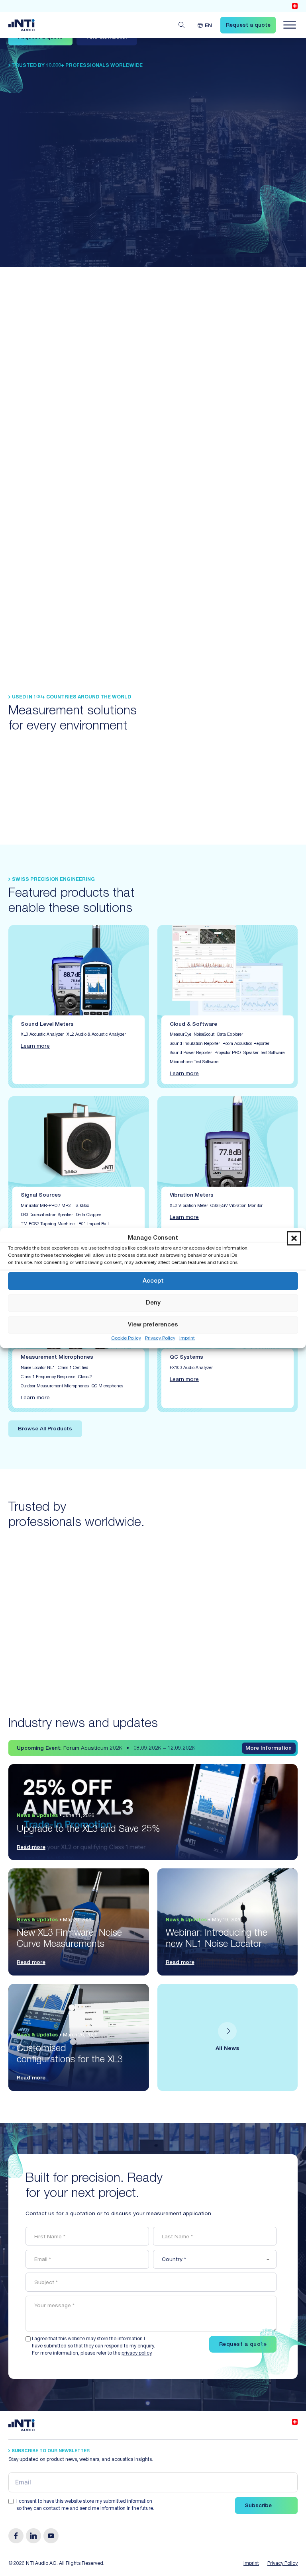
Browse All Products (45, 1429)
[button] (294, 1238)
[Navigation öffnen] (290, 25)
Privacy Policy (160, 1338)
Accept (153, 1281)
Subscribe (258, 2506)
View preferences (153, 1325)
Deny (153, 1303)
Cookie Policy (126, 1338)
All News (227, 2049)
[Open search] (182, 25)
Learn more (35, 1046)
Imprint (187, 1338)
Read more (31, 1848)
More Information (269, 1749)
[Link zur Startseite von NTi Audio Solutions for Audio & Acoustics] (22, 25)
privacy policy (136, 2354)
